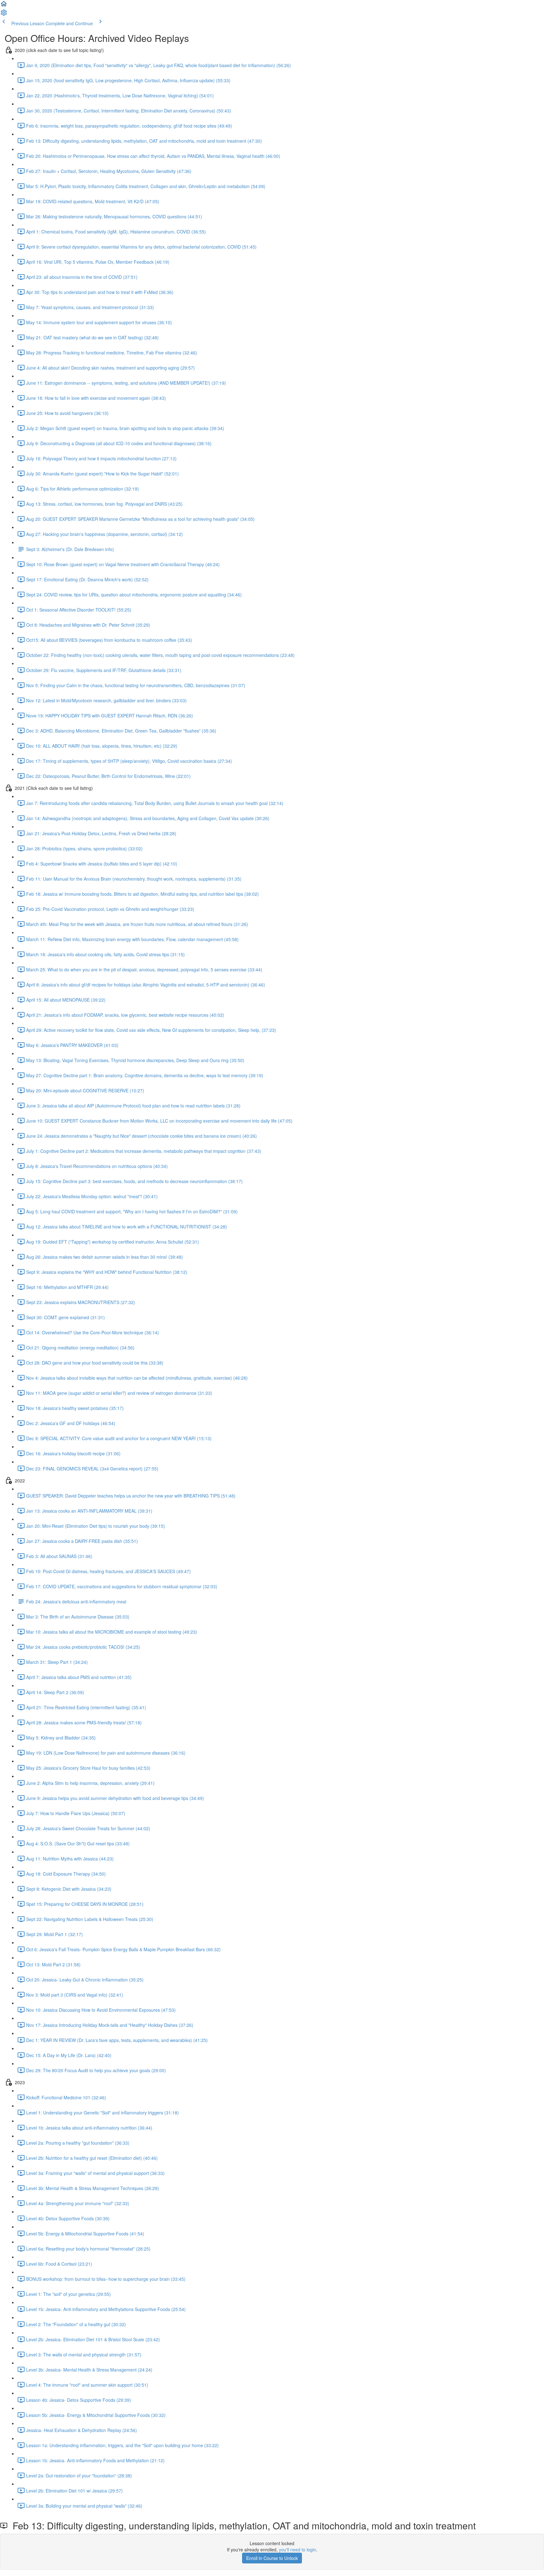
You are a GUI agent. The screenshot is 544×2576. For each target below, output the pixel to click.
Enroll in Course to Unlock (272, 2558)
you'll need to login (297, 2550)
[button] (4, 6)
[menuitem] (4, 14)
